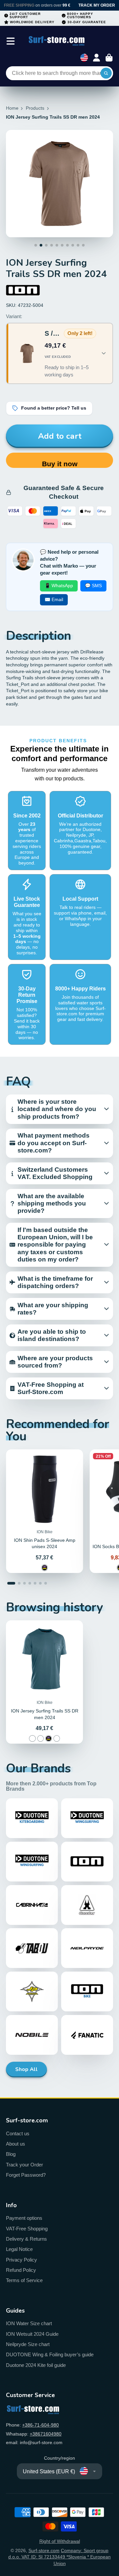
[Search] (106, 73)
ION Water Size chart (29, 2323)
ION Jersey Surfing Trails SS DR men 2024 (44, 1682)
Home (12, 108)
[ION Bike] (23, 290)
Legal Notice (19, 2249)
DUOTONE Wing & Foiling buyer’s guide (50, 2354)
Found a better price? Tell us (54, 408)
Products (35, 108)
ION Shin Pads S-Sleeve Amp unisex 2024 (44, 1511)
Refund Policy (21, 2270)
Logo (57, 41)
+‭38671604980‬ (46, 2434)
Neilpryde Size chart (28, 2344)
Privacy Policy (21, 2260)
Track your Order (24, 2165)
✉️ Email (54, 599)
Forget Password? (26, 2175)
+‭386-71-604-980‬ (40, 2425)
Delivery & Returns (26, 2239)
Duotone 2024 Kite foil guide (36, 2365)
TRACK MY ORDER (97, 5)
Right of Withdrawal (60, 2541)
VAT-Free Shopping (27, 2229)
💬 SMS (93, 586)
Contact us (18, 2133)
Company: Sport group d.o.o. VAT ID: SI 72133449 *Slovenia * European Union (59, 2557)
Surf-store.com (44, 2550)
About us (16, 2144)
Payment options (24, 2218)
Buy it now (60, 464)
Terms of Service (24, 2280)
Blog (11, 2154)
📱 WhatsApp (59, 586)
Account (97, 58)
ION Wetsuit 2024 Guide (32, 2334)
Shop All (26, 2069)
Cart (109, 58)
